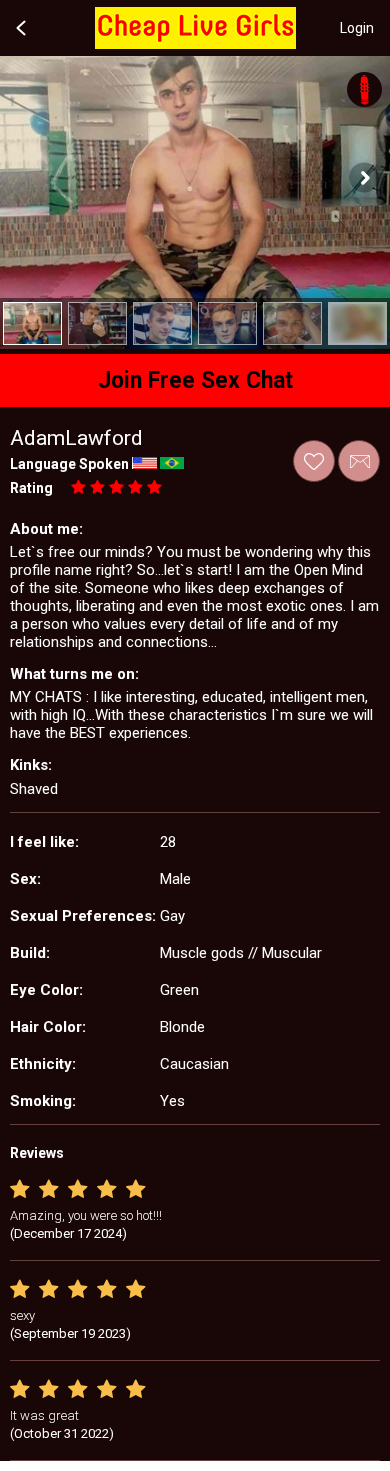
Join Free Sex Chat (195, 380)
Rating (31, 488)
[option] (32, 323)
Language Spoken (69, 464)
